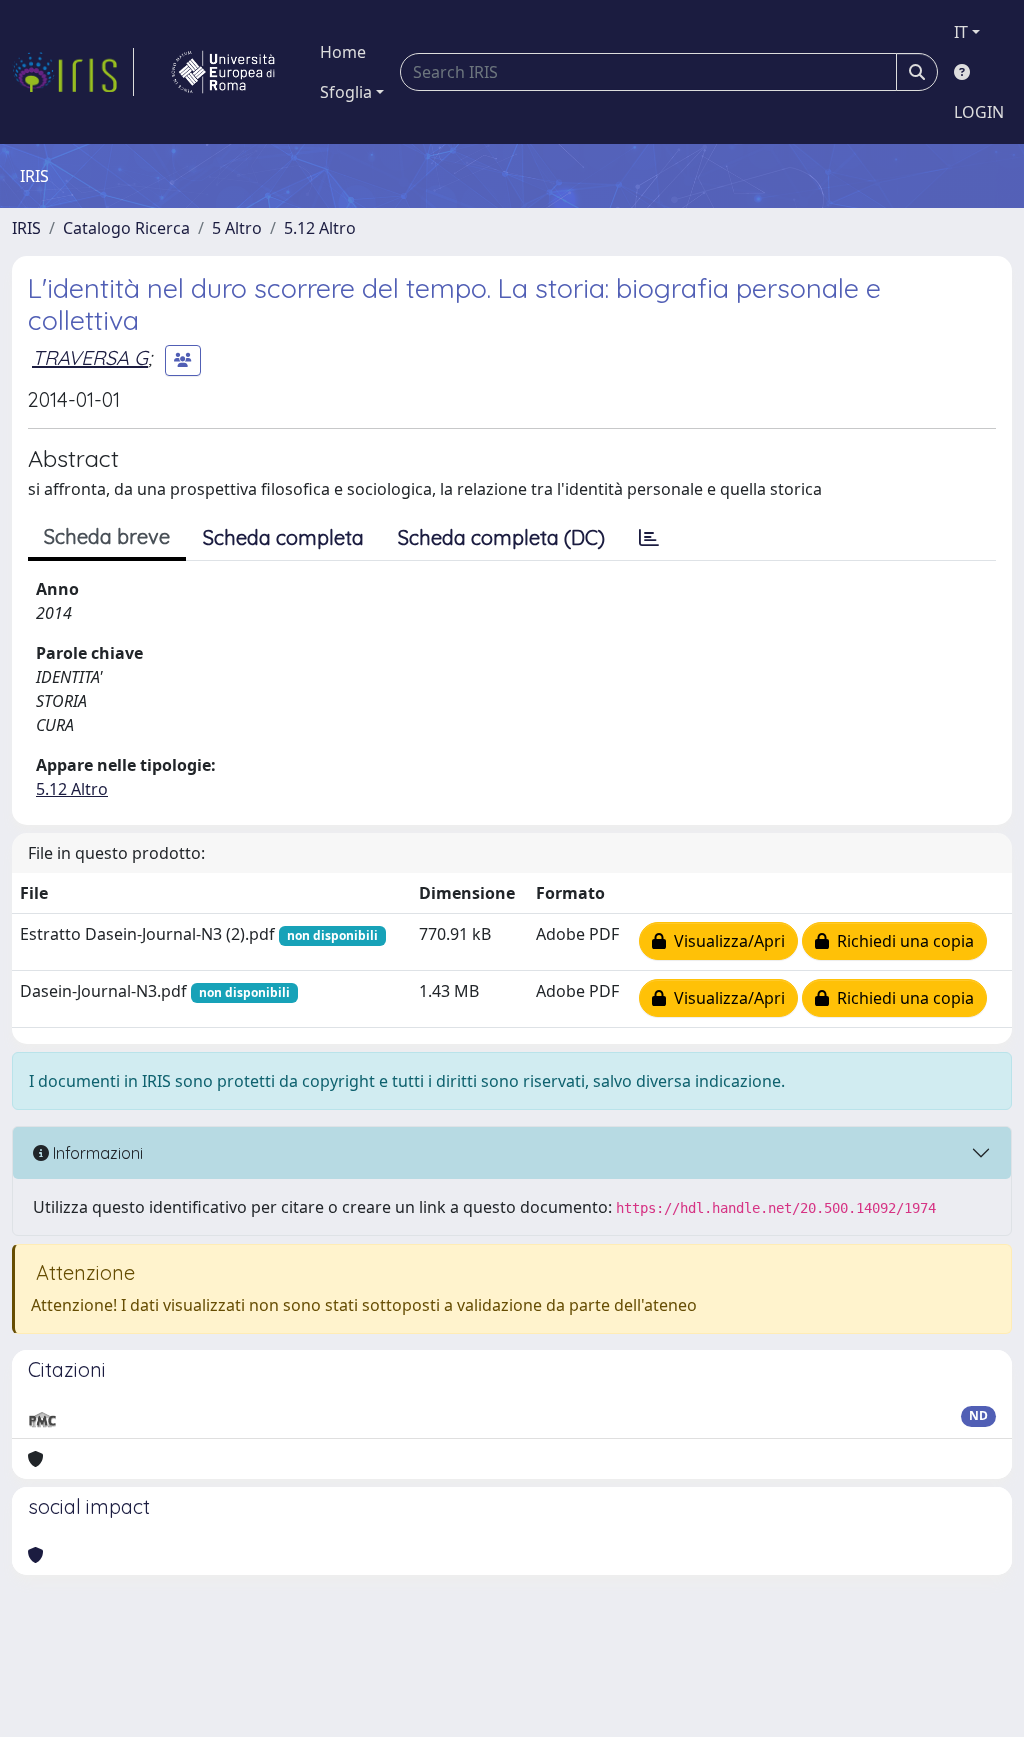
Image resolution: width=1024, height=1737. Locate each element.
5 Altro (237, 228)
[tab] (649, 538)
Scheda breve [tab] (107, 536)
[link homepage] (73, 72)
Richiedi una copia (901, 941)
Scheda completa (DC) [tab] (501, 537)
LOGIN (979, 112)
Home (343, 52)
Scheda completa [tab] (283, 537)
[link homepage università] (223, 72)
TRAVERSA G (90, 357)
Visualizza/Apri (725, 941)
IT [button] (961, 32)
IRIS (26, 228)
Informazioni (96, 1153)
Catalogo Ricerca (126, 228)
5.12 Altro (320, 228)
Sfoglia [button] (346, 92)
